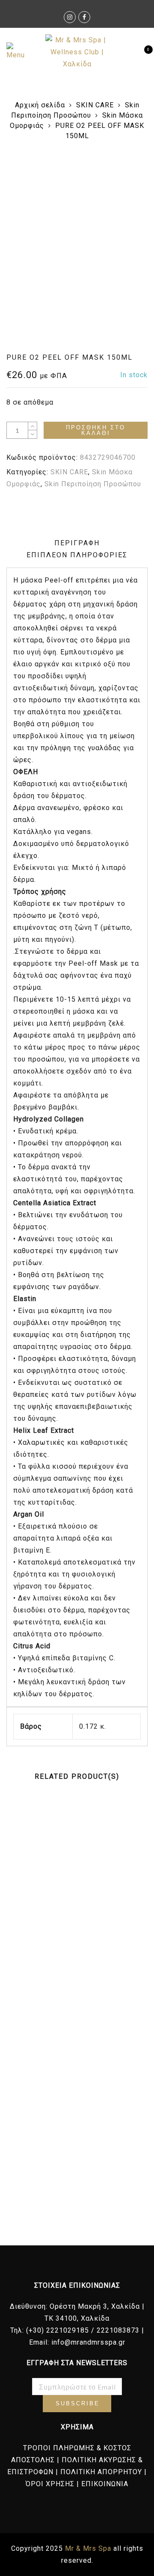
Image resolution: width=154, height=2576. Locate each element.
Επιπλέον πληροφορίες (77, 555)
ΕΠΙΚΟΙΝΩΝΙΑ (105, 2484)
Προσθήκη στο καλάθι (96, 430)
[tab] (77, 543)
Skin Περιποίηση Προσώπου (93, 484)
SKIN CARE (95, 105)
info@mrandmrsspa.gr (88, 2342)
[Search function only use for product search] (127, 52)
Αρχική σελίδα (40, 105)
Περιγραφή (77, 543)
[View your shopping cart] (141, 52)
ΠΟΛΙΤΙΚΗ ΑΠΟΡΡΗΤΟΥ (101, 2472)
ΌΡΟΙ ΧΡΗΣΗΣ (50, 2484)
